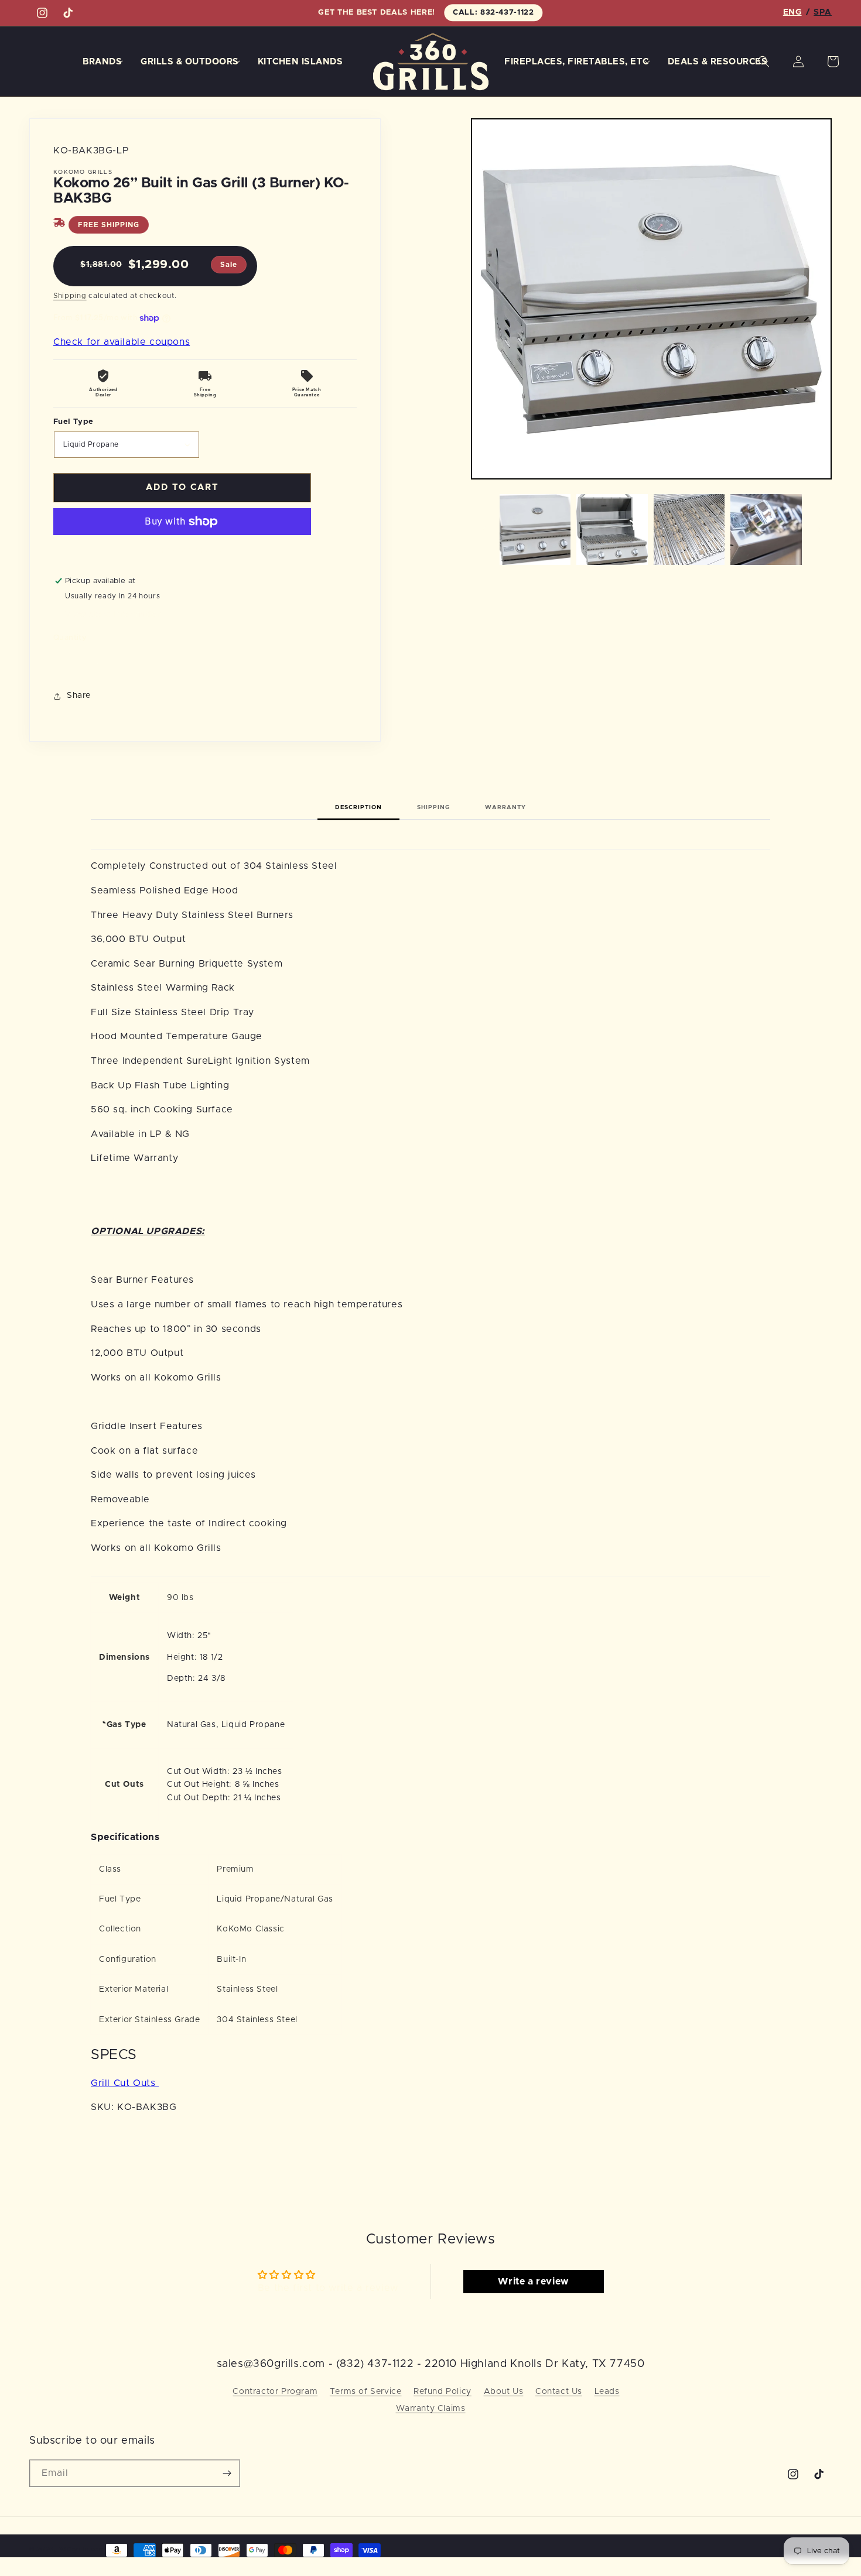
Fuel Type (74, 422)
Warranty (505, 807)
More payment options (182, 550)
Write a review (533, 2282)
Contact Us (559, 2392)
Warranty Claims (431, 2409)
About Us (504, 2392)
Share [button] (79, 696)
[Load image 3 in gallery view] (689, 530)
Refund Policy (443, 2392)
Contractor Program (275, 2392)
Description (358, 807)
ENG (792, 12)
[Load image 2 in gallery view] (612, 530)
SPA (823, 12)
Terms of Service (366, 2392)
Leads (607, 2392)
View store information (113, 615)
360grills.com (82, 2549)
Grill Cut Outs (125, 2083)
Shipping (70, 296)
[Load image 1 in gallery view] (535, 530)
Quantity (70, 638)
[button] (105, 62)
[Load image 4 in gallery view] (766, 530)
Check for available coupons (122, 342)
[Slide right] (819, 529)
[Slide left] (484, 529)
